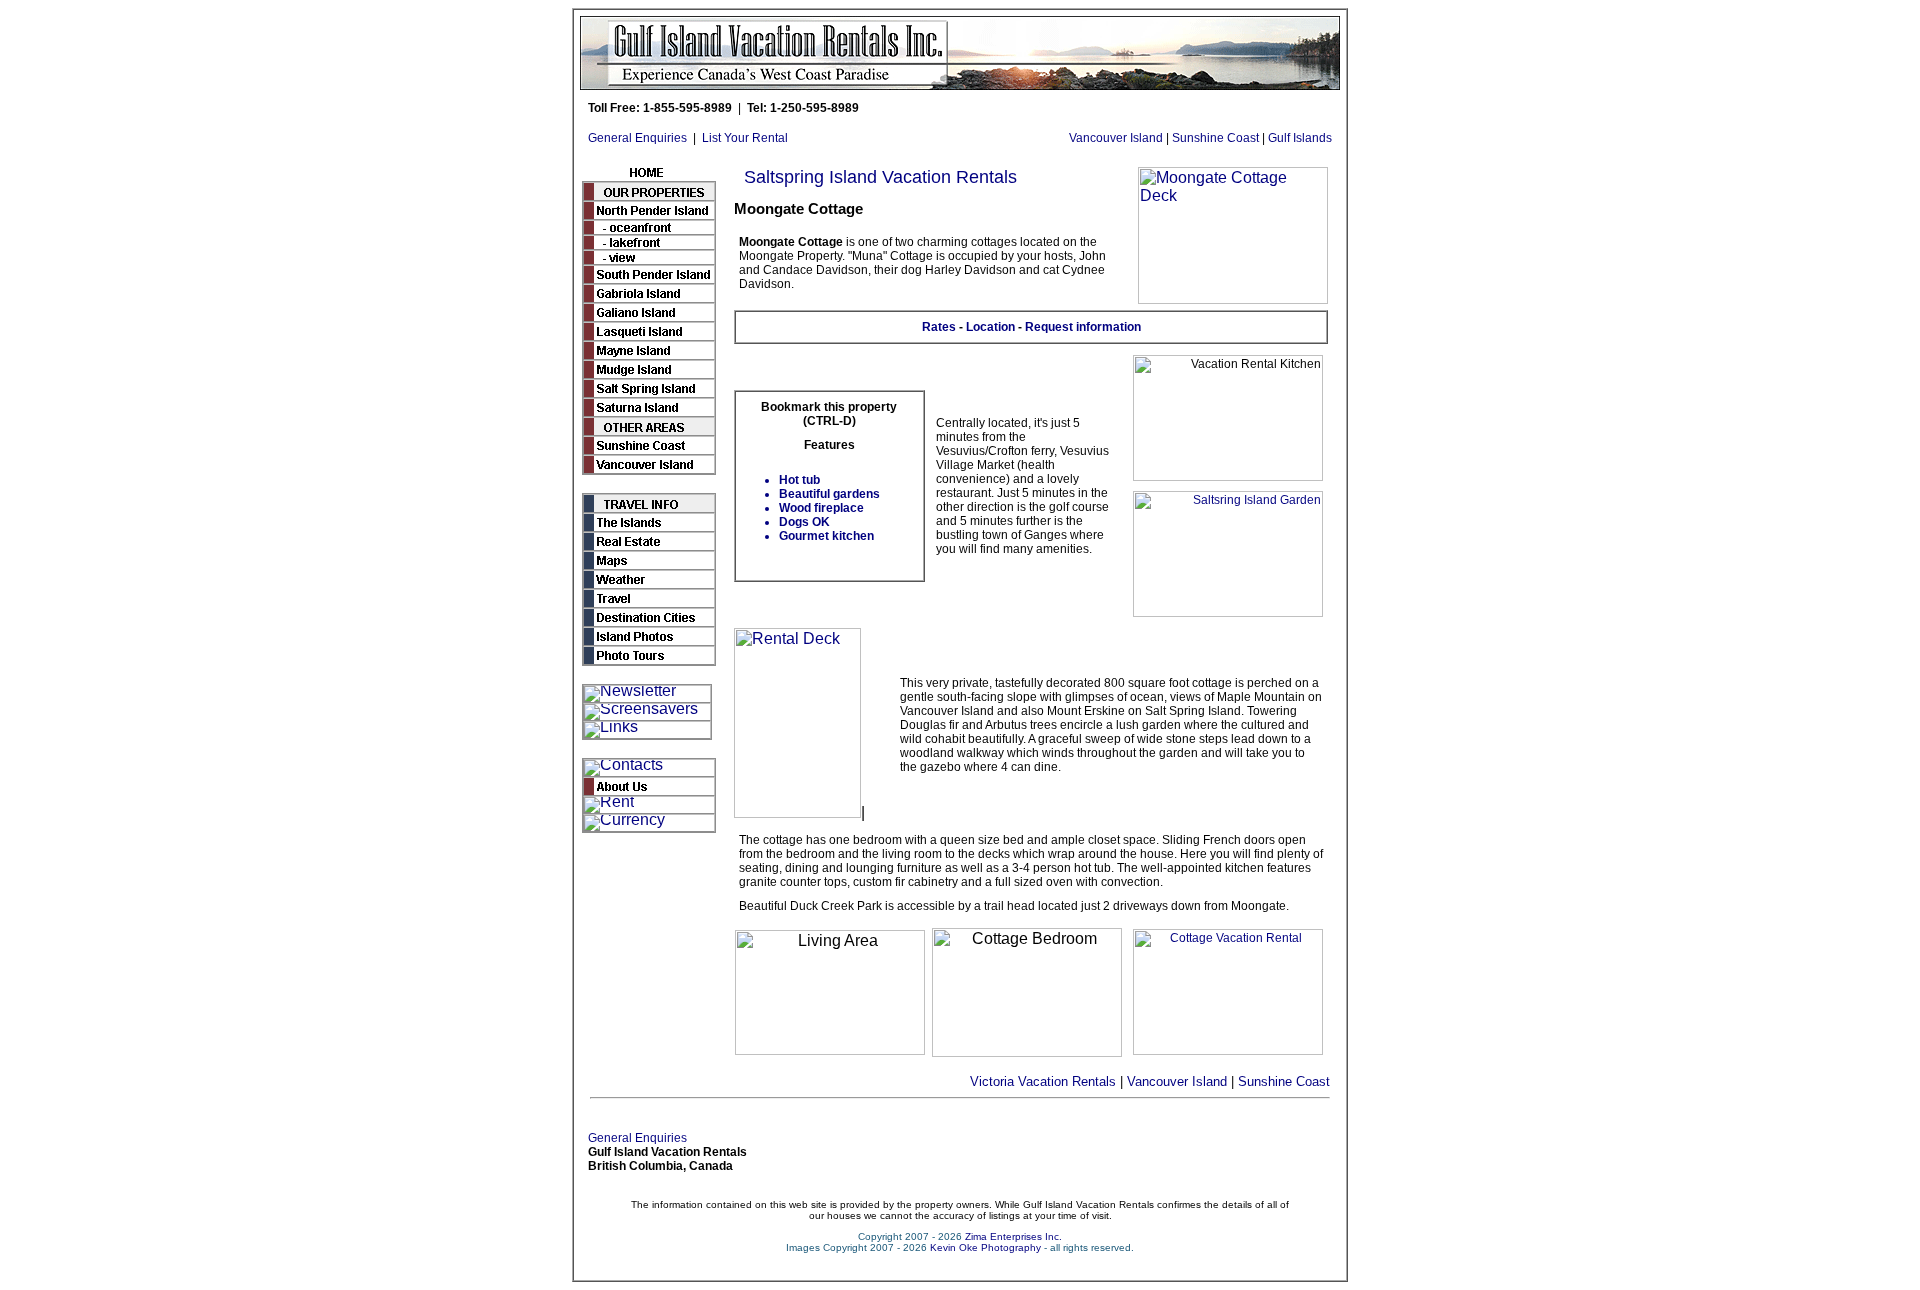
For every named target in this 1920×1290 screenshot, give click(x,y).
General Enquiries (637, 138)
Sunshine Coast (1215, 138)
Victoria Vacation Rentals (1043, 1081)
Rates (939, 327)
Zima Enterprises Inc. (1013, 1236)
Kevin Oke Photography (985, 1247)
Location (990, 327)
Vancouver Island (1116, 138)
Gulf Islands (1300, 138)
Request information (1083, 327)
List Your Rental (745, 138)
